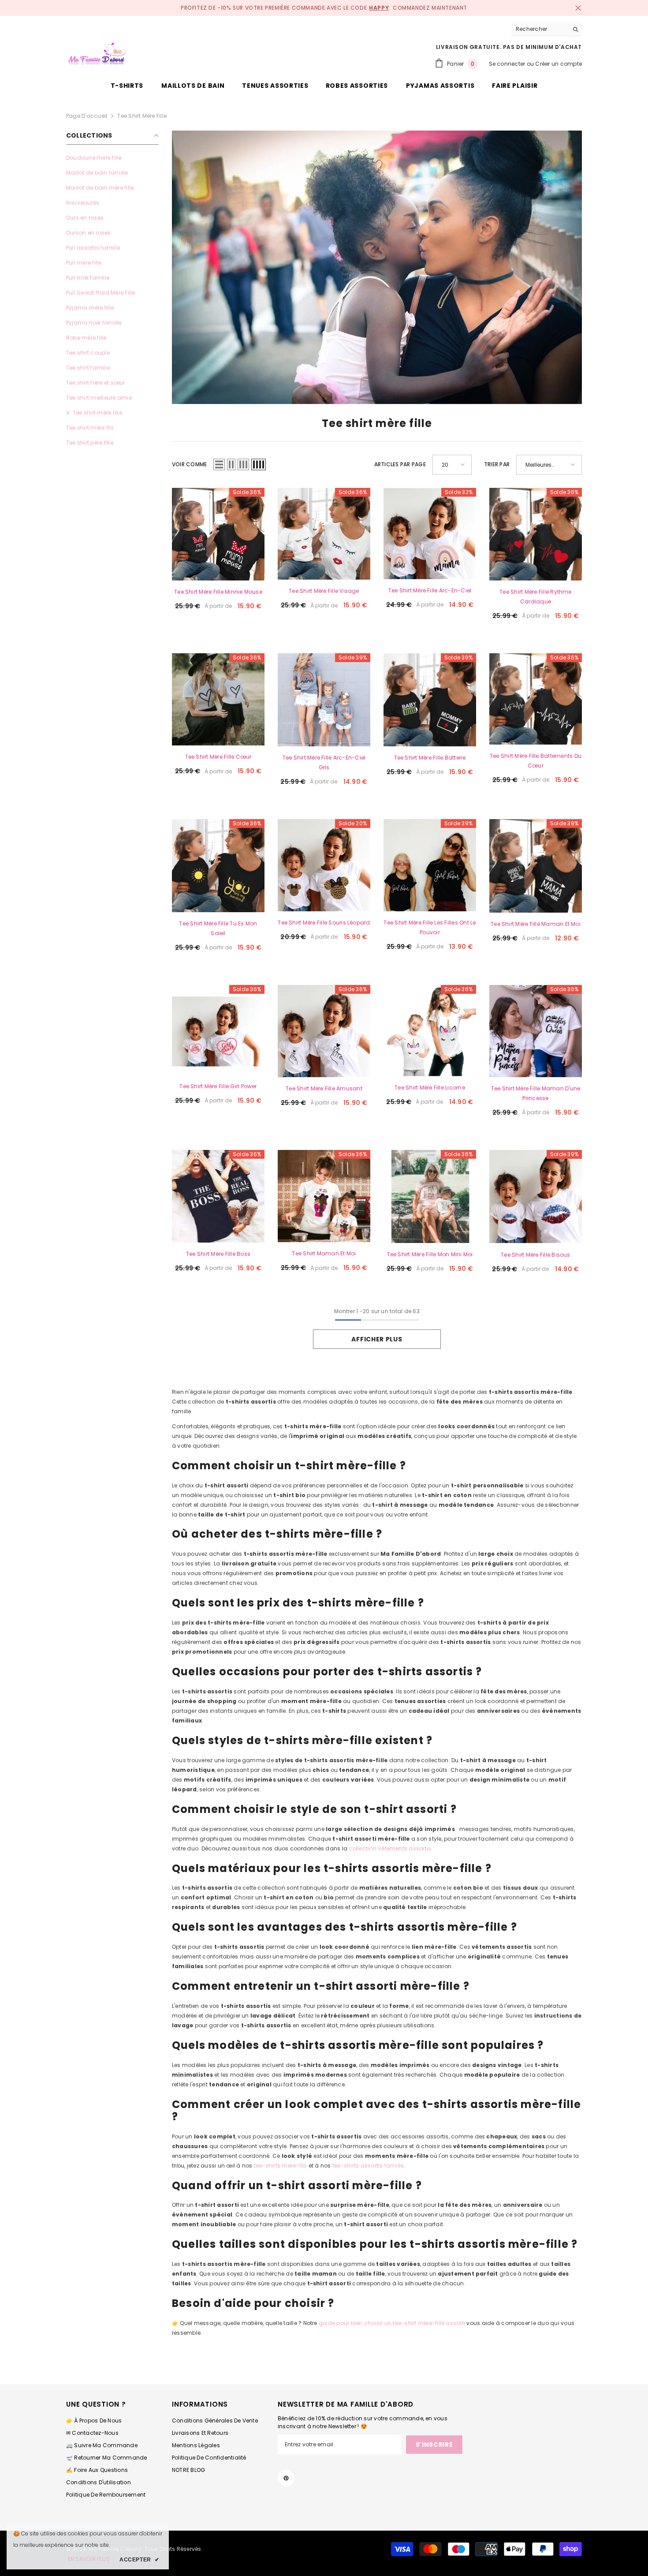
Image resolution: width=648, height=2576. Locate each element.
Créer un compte (559, 64)
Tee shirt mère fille (142, 116)
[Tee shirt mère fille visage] (324, 534)
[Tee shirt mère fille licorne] (430, 1031)
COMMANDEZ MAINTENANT (430, 8)
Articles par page (400, 464)
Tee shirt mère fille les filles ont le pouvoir (430, 927)
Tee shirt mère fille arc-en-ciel (430, 590)
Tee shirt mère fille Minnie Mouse (218, 592)
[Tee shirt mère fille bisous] (536, 1197)
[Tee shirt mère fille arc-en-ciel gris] (324, 700)
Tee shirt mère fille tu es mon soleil (218, 928)
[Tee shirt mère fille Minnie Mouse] (218, 534)
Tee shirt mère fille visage (324, 591)
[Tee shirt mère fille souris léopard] (324, 865)
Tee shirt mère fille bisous (535, 1255)
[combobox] (540, 29)
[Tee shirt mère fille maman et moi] (536, 866)
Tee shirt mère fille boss (218, 1254)
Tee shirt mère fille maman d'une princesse (536, 1093)
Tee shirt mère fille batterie (430, 758)
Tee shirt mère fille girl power (218, 1086)
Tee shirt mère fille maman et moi (536, 924)
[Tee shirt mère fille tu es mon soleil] (218, 866)
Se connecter (507, 64)
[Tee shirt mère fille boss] (218, 1196)
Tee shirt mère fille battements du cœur (536, 761)
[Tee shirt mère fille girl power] (218, 1030)
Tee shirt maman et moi (324, 1253)
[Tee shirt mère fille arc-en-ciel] (430, 534)
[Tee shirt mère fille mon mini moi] (430, 1196)
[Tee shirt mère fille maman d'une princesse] (536, 1031)
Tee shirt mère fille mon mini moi (430, 1254)
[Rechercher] (547, 29)
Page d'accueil (87, 116)
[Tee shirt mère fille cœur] (218, 700)
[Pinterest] (286, 2478)
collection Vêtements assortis (390, 1848)
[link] (377, 267)
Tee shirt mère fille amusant (324, 1088)
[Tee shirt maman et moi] (324, 1196)
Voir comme (189, 464)
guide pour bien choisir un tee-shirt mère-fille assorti (392, 2323)
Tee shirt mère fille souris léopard (324, 923)
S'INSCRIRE (434, 2445)
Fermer (578, 8)
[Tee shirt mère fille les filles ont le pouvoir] (430, 865)
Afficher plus (377, 1339)
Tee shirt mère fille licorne (430, 1088)
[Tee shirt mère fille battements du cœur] (536, 699)
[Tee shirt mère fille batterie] (430, 700)
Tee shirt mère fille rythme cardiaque (535, 597)
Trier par (497, 464)
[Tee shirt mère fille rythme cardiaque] (536, 534)
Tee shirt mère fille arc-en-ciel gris (324, 762)
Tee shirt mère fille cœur (218, 757)
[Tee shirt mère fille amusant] (324, 1031)
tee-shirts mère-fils (281, 2166)
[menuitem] (112, 158)
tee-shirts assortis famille (368, 2166)
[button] (219, 464)
